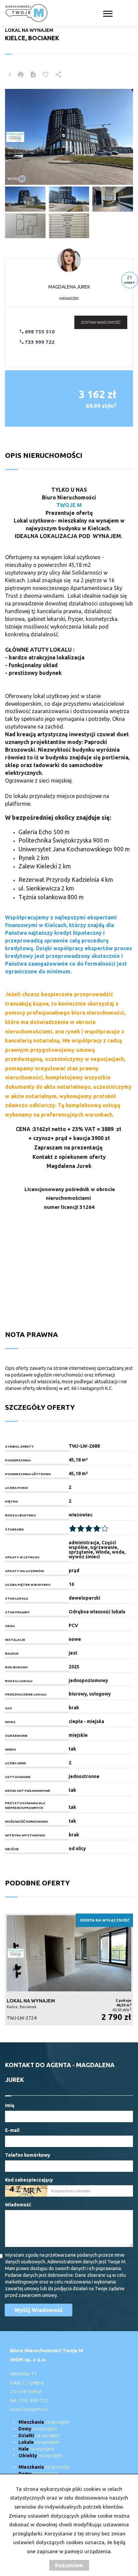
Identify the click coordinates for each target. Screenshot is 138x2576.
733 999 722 (39, 342)
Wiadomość (18, 2205)
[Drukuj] (21, 75)
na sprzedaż (44, 2467)
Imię (10, 2105)
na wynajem (44, 2422)
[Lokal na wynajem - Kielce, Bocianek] (69, 1970)
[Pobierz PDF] (33, 75)
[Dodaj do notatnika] (46, 75)
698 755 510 (39, 332)
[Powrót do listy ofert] (10, 75)
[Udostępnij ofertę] (58, 75)
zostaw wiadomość (101, 322)
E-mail (12, 2130)
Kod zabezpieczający (29, 2180)
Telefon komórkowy (28, 2155)
